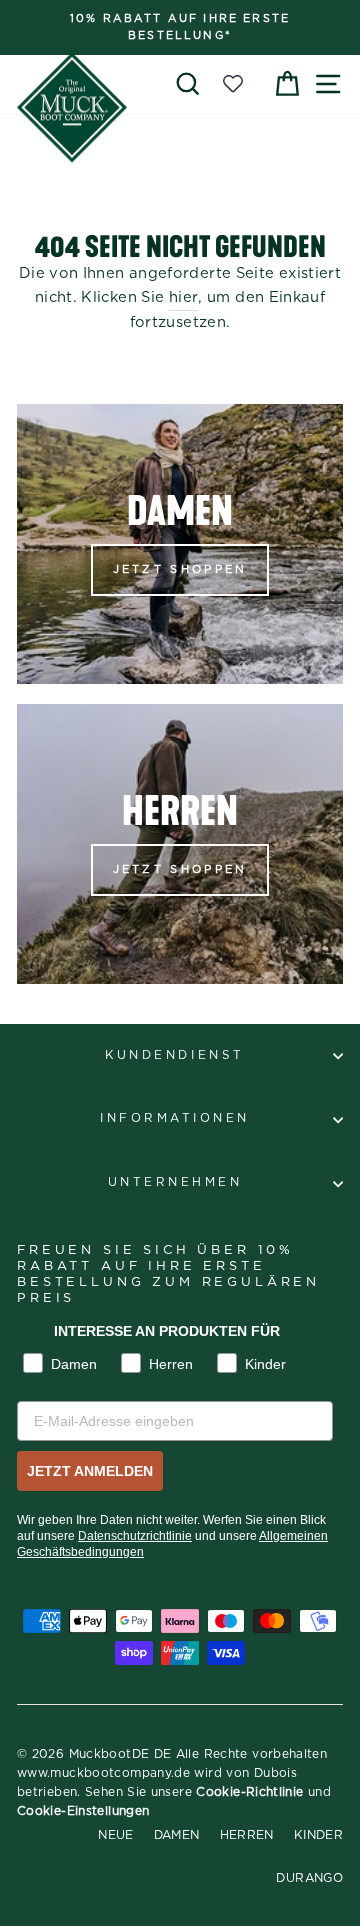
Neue (115, 1835)
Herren (247, 1835)
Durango (309, 1878)
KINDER (318, 1835)
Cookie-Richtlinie (249, 1792)
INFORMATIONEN (175, 1118)
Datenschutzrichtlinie (135, 1536)
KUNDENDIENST (174, 1055)
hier (183, 297)
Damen (177, 1835)
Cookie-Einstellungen (83, 1811)
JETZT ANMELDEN (90, 1471)
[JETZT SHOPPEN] (180, 544)
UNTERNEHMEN (175, 1182)
